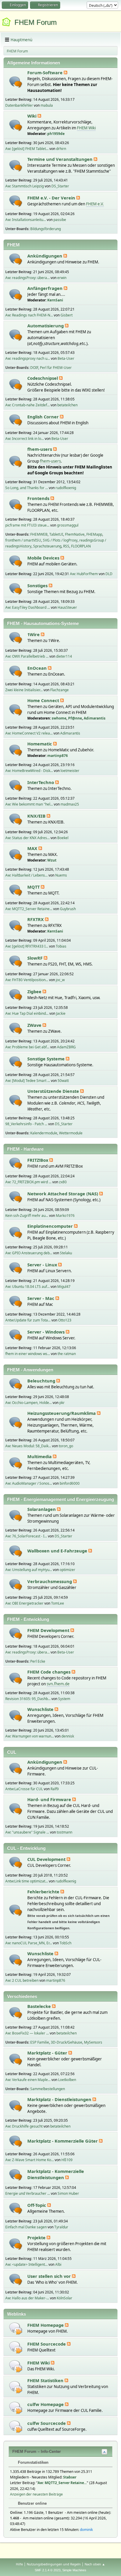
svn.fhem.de (58, 1684)
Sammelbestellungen (48, 2089)
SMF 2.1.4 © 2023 (48, 2570)
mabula (47, 105)
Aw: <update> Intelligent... (26, 2264)
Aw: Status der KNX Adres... (27, 838)
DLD (109, 574)
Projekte (37, 2237)
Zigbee (35, 991)
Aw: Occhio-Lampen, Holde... (28, 1403)
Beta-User (66, 358)
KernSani (55, 300)
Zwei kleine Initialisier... (24, 690)
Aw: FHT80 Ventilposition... (27, 980)
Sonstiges (38, 585)
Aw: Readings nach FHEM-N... (29, 315)
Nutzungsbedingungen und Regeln (54, 2564)
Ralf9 (55, 1789)
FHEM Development (49, 1630)
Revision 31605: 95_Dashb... (28, 1699)
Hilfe (19, 2564)
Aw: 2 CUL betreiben (22, 1980)
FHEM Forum (36, 22)
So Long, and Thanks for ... (27, 488)
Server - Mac (41, 1298)
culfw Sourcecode (47, 2423)
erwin (62, 278)
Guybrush (68, 909)
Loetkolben (67, 2080)
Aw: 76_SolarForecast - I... (26, 1536)
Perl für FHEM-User (56, 368)
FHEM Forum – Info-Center (37, 2452)
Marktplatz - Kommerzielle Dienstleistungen (56, 2174)
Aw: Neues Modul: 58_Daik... (28, 1446)
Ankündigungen (45, 256)
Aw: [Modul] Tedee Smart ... (28, 1081)
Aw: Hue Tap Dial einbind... (27, 1013)
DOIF (34, 368)
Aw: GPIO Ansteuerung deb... (29, 1253)
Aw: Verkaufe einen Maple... (28, 2080)
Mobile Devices (44, 558)
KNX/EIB (37, 816)
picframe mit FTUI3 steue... (27, 525)
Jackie (61, 1013)
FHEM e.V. (95, 204)
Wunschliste (41, 1709)
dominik (86, 2530)
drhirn (61, 149)
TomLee (58, 1603)
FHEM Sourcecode (47, 2344)
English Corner (44, 417)
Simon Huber (68, 2193)
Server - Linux (43, 1265)
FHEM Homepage (46, 2325)
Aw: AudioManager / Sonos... (29, 1483)
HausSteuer (67, 607)
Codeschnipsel (43, 378)
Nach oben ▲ (95, 2564)
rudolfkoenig (66, 488)
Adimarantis (95, 718)
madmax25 (70, 804)
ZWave (35, 1025)
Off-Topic (37, 2205)
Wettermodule (71, 1133)
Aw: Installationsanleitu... (26, 220)
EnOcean (38, 668)
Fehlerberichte (44, 1892)
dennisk (68, 1736)
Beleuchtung (42, 1381)
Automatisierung (46, 326)
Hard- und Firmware (50, 1799)
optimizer (67, 1570)
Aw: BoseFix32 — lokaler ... (27, 2033)
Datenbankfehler (19, 105)
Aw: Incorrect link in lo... (25, 439)
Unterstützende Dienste (54, 1091)
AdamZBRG (66, 1047)
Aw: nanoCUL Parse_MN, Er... (29, 1943)
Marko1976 (65, 1216)
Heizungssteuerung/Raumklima (62, 1413)
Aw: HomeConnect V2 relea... (29, 733)
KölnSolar (64, 2298)
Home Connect (44, 700)
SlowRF (36, 958)
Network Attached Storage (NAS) (63, 1194)
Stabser (70, 2477)
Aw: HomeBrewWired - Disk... (29, 771)
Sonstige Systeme (47, 1059)
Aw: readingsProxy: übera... (27, 278)
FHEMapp (94, 534)
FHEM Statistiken (46, 2380)
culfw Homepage (46, 2404)
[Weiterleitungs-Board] (16, 2328)
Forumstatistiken (33, 2462)
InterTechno (41, 782)
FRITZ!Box (38, 1160)
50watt (63, 1081)
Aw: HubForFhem (84, 574)
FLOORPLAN (81, 546)
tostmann (64, 1832)
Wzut (52, 860)
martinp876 (58, 756)
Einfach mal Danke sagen (26, 2227)
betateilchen (67, 405)
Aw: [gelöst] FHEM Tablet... (27, 149)
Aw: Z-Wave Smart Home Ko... (30, 2160)
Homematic (40, 744)
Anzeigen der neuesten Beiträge (36, 2494)
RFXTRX (36, 919)
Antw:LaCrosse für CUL (24, 1789)
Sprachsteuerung (47, 546)
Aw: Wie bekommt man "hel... (29, 804)
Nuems (61, 875)
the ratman (67, 1354)
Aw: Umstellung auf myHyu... (29, 1570)
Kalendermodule (44, 1133)
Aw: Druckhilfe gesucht (24, 2126)
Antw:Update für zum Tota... (28, 1320)
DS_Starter (60, 186)
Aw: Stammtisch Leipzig (25, 186)
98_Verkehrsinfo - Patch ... (26, 1124)
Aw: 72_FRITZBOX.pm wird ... (28, 1182)
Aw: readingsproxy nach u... (28, 358)
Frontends (39, 498)
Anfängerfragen (46, 288)
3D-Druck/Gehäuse (67, 2042)
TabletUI (56, 534)
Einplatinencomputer (51, 1226)
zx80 (63, 1182)
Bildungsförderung (46, 229)
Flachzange (59, 690)
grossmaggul (68, 525)
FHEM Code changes (49, 1672)
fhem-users (40, 449)
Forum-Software (46, 72)
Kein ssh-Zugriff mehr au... (27, 1216)
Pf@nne (75, 718)
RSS (66, 546)
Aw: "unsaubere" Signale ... (27, 1832)
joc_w (60, 980)
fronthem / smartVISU (23, 540)
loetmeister (70, 771)
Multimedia (40, 1456)
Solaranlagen (42, 1509)
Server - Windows (47, 1332)
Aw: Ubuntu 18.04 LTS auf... (27, 1287)
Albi (58, 2264)
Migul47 (64, 1287)
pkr (62, 1403)
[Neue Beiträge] (16, 82)
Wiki (32, 116)
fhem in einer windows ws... (28, 1354)
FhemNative (75, 534)
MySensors (93, 2042)
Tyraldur (61, 2227)
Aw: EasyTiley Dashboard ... (28, 607)
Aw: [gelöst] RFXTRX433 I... (27, 946)
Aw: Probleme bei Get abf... (27, 1047)
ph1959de (56, 134)
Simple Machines (74, 2570)
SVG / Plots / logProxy (60, 540)
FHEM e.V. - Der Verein (52, 198)
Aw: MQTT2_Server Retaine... (29, 909)
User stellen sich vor (50, 2276)
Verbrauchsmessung (50, 1581)
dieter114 (64, 656)
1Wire (34, 634)
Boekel (63, 838)
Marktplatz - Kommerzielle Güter (63, 2141)
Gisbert (67, 315)
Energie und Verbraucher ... (28, 2193)
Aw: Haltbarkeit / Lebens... (26, 875)
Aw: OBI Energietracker (24, 1603)
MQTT (34, 887)
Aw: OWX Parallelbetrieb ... (27, 656)
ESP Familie (40, 2042)
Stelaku (66, 1253)
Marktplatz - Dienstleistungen (60, 2099)
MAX (33, 848)
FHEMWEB (39, 534)
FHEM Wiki (86, 128)
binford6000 (70, 1483)
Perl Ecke (38, 1661)
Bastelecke (40, 2006)
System (64, 1699)
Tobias (61, 946)
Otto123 (65, 1320)
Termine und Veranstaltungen (60, 159)
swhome (59, 718)
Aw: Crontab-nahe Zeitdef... (27, 405)
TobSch (65, 1943)
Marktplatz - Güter (48, 2053)
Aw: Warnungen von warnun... (30, 1736)
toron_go (66, 1446)
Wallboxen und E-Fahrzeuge (58, 1551)
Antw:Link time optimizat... (27, 1881)
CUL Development (47, 1859)
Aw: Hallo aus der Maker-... (27, 2298)
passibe (60, 220)
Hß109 (67, 2160)
